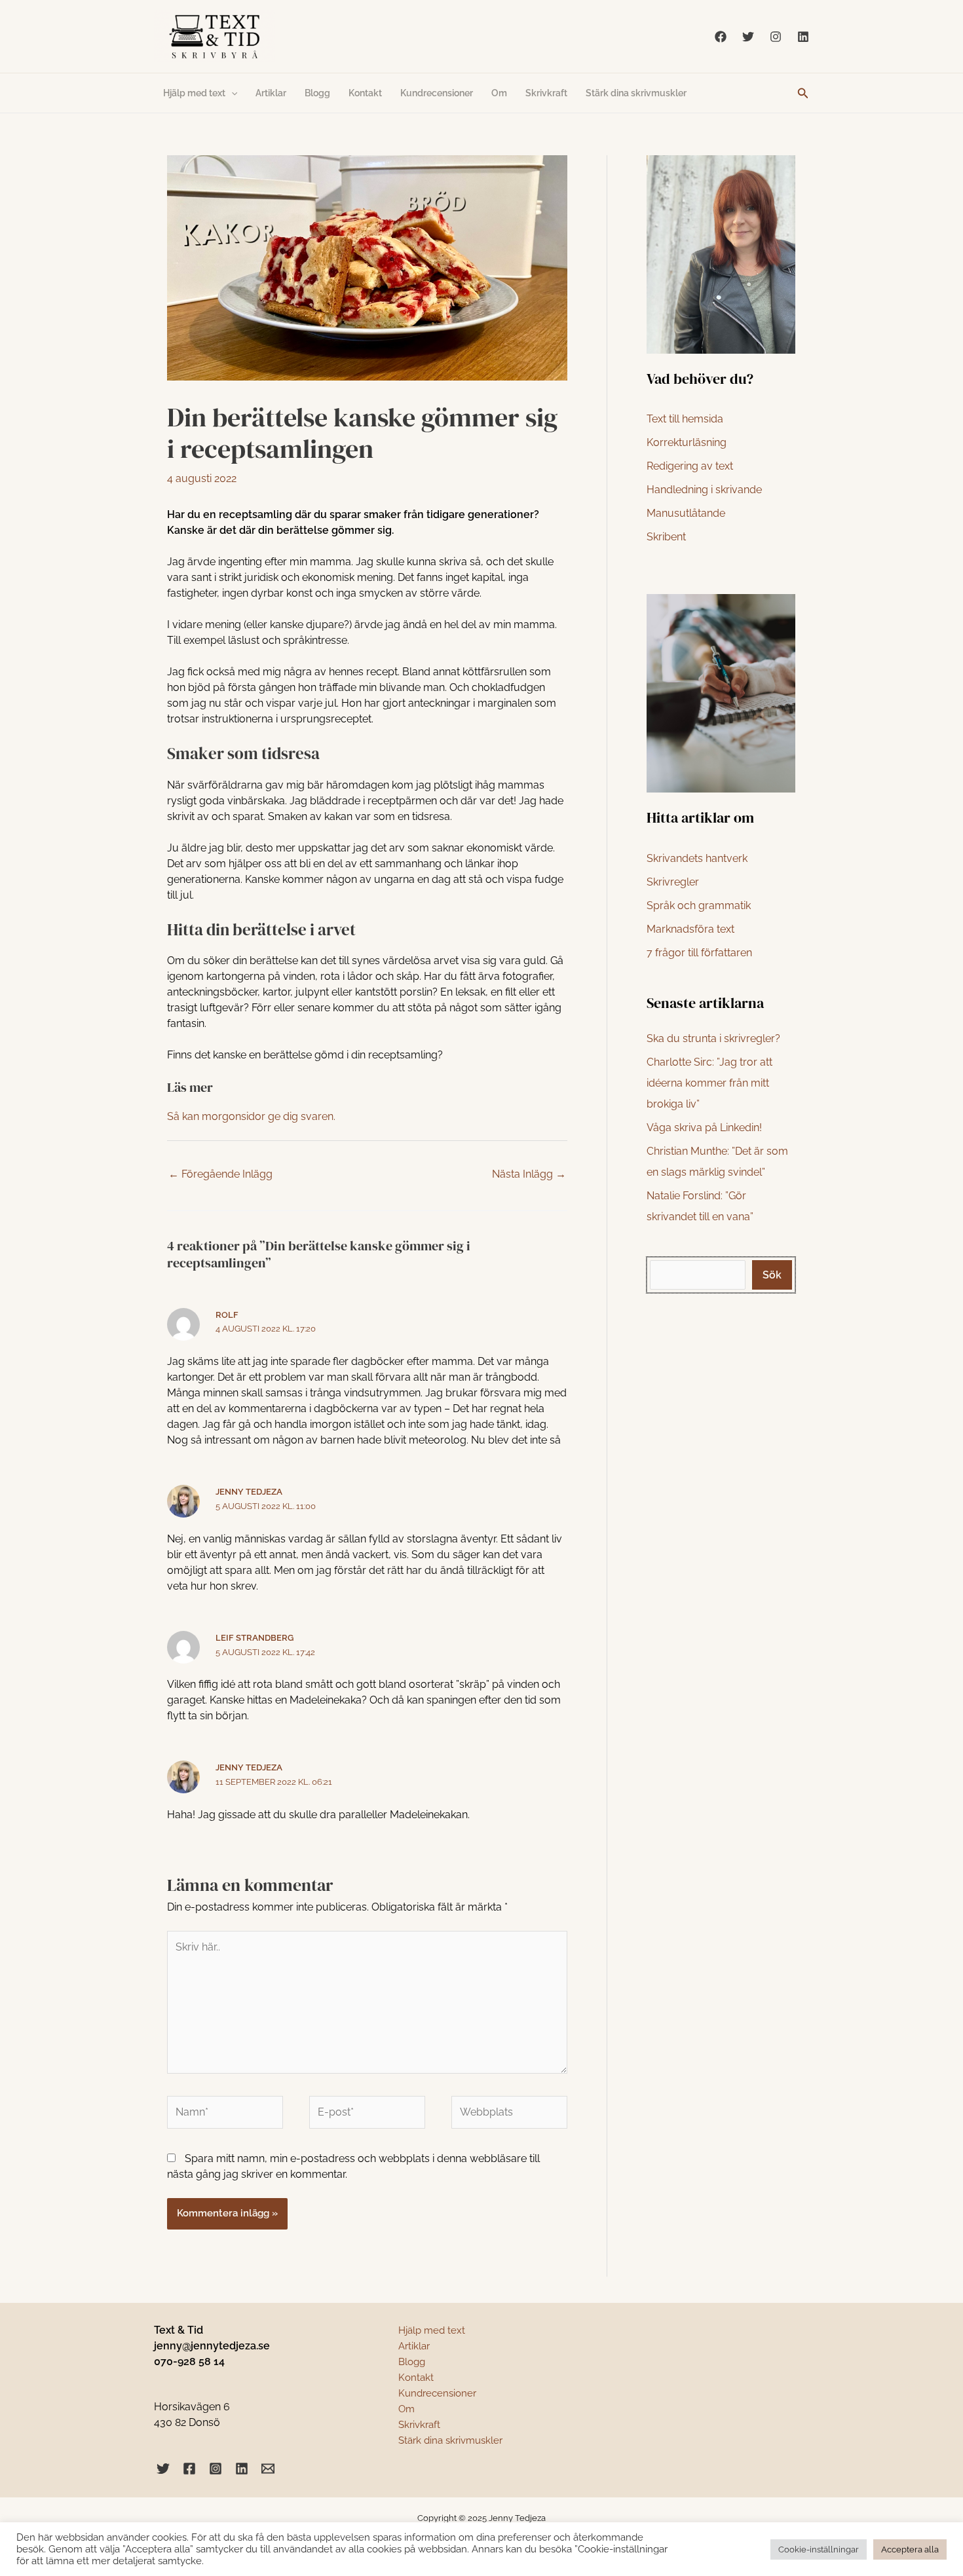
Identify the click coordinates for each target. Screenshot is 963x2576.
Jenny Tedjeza (249, 1492)
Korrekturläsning (687, 442)
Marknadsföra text (690, 929)
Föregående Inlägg (220, 1174)
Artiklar (271, 93)
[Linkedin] (803, 37)
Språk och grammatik (699, 905)
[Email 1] (268, 2469)
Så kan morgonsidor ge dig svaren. (251, 1116)
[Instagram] (776, 37)
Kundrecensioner (437, 93)
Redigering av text (690, 466)
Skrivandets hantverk (697, 858)
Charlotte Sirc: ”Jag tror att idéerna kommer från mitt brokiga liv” (709, 1083)
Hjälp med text (194, 93)
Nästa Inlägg (529, 1174)
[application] (231, 93)
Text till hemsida (685, 419)
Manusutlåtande (686, 513)
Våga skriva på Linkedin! (704, 1128)
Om (499, 93)
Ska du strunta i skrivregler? (713, 1038)
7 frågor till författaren (699, 953)
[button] (803, 93)
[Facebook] (721, 37)
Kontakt (365, 93)
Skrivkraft (546, 93)
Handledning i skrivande (704, 490)
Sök (772, 1275)
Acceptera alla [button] (910, 2549)
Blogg (317, 93)
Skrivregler (673, 882)
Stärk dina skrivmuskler (636, 93)
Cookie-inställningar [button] (819, 2549)
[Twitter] (748, 37)
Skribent (666, 537)
